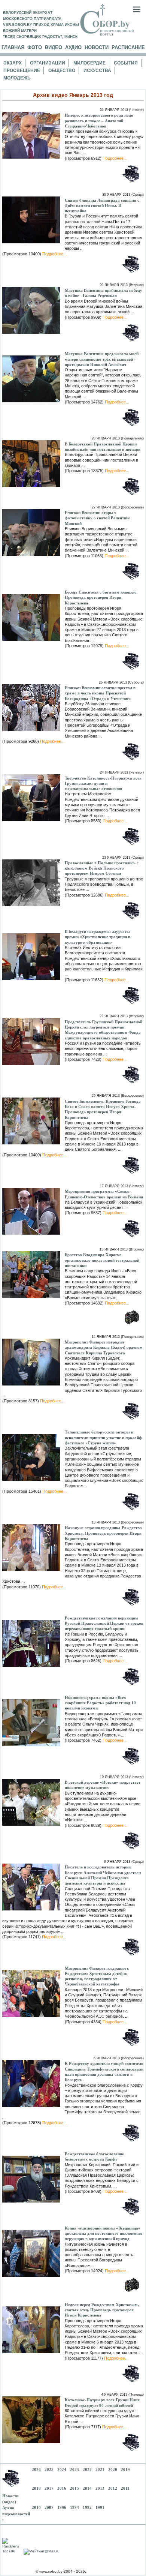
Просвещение (22, 70)
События (126, 63)
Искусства (97, 70)
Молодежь (17, 78)
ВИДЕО (54, 47)
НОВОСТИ (97, 47)
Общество (62, 70)
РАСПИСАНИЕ (128, 47)
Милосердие (89, 63)
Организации (48, 63)
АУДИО (73, 47)
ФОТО (35, 47)
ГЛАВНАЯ (13, 47)
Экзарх (13, 63)
